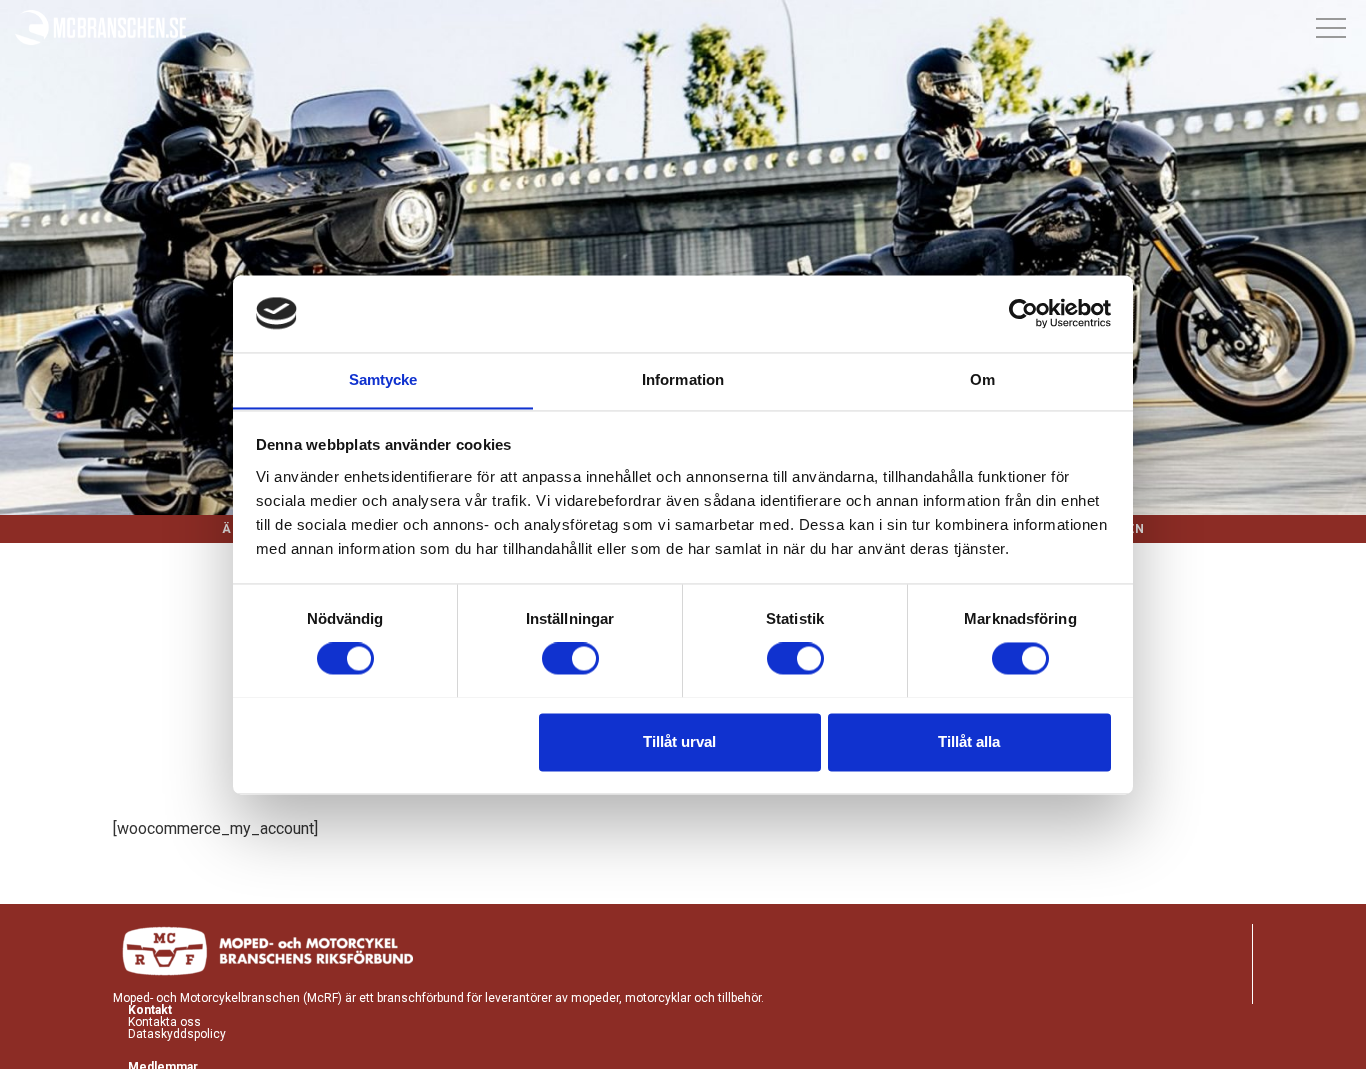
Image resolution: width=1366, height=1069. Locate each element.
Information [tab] (683, 379)
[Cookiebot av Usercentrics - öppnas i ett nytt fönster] (1023, 313)
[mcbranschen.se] (101, 29)
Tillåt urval (679, 741)
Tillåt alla (969, 741)
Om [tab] (982, 379)
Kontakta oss (164, 1022)
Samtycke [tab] (383, 379)
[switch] (570, 658)
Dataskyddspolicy (177, 1034)
